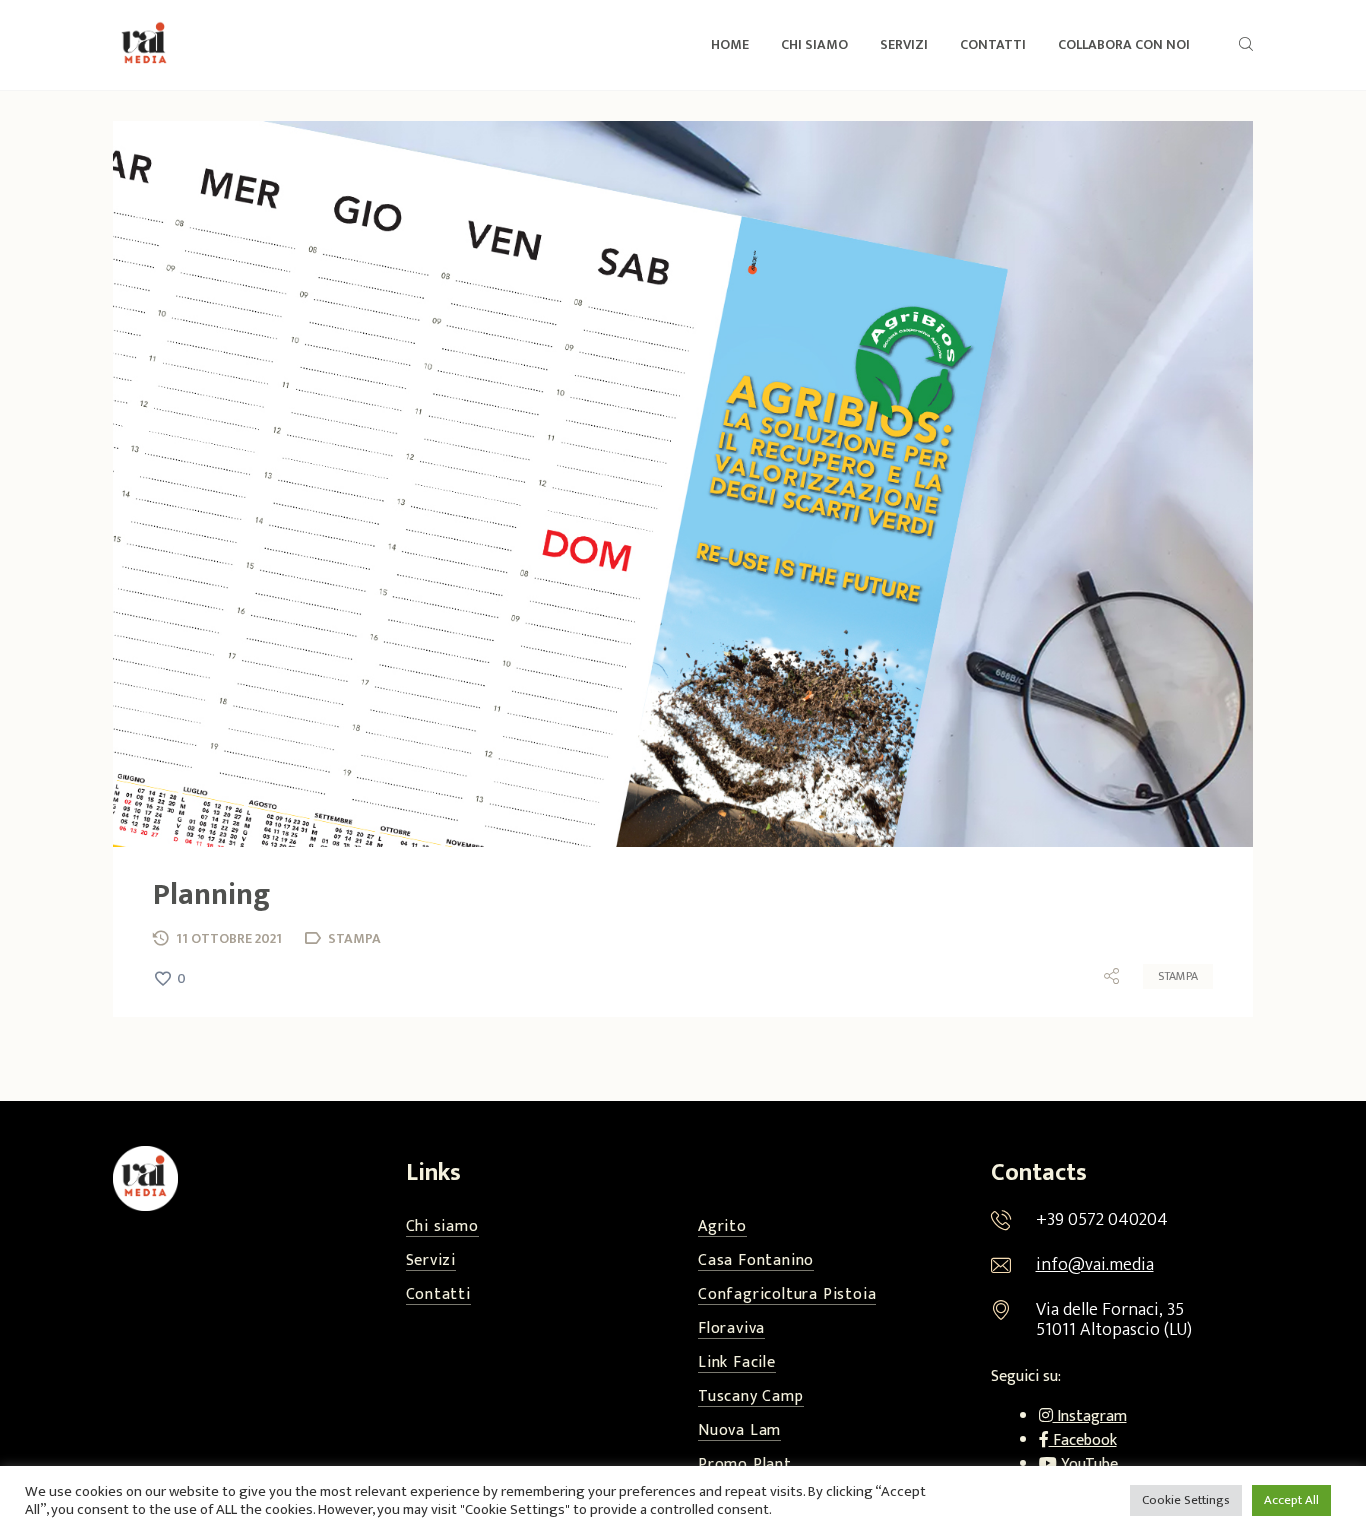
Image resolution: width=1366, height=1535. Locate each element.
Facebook (1083, 1440)
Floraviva (731, 1329)
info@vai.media (1095, 1265)
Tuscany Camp (751, 1397)
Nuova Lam (739, 1431)
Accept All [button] (1291, 1500)
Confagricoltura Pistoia (787, 1295)
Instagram (1090, 1416)
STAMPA (1178, 976)
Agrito (722, 1227)
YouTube (1087, 1464)
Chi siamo (442, 1227)
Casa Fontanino (756, 1261)
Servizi (431, 1261)
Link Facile (737, 1363)
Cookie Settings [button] (1186, 1500)
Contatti (438, 1295)
